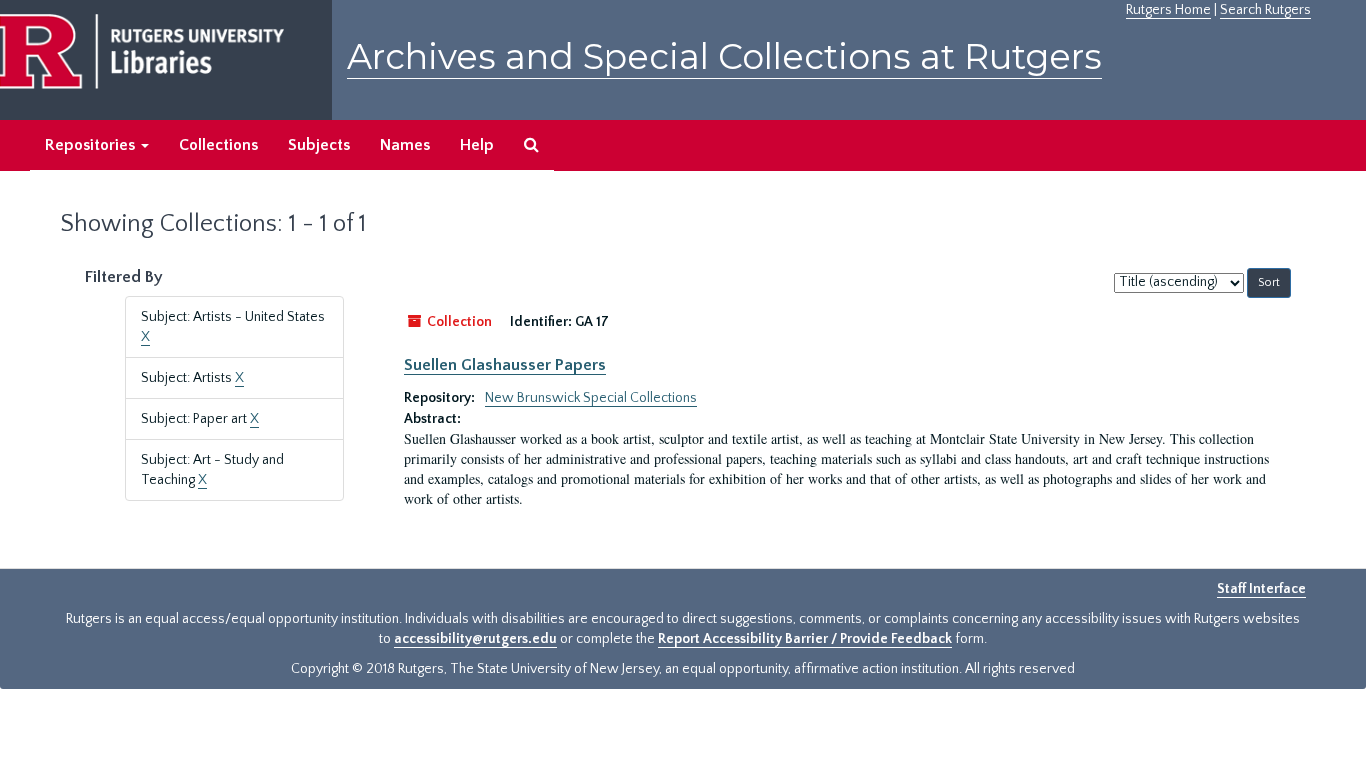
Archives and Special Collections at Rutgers (724, 56)
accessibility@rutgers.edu (475, 639)
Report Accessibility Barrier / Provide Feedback (805, 639)
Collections (218, 145)
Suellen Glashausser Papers (505, 365)
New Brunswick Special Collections (591, 398)
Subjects (319, 145)
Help (477, 145)
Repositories (92, 145)
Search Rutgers (1265, 10)
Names (405, 145)
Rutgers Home (1168, 10)
